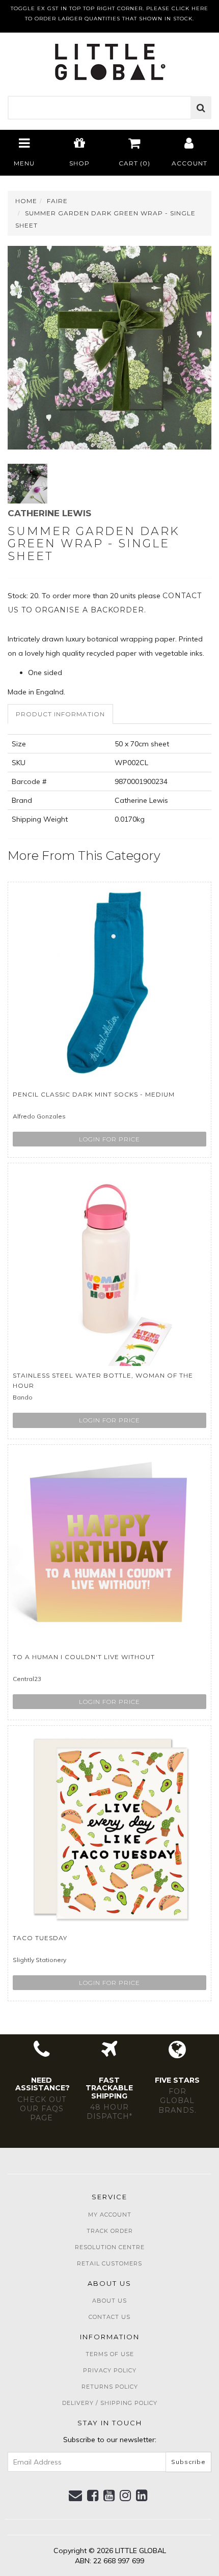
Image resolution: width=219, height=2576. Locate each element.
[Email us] (76, 2496)
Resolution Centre (110, 2247)
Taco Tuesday (40, 1938)
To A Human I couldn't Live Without (84, 1657)
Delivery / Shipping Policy (110, 2403)
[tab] (61, 714)
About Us (109, 2301)
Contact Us (109, 2317)
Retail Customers (109, 2263)
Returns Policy (110, 2387)
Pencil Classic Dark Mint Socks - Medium (94, 1094)
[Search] (201, 108)
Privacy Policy (110, 2370)
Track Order (110, 2231)
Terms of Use (110, 2354)
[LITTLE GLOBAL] (110, 59)
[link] (93, 2496)
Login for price (109, 1139)
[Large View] (28, 484)
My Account (110, 2215)
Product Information (60, 714)
